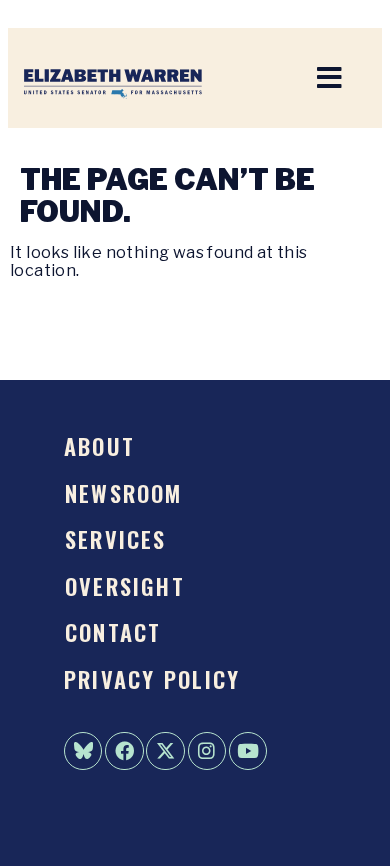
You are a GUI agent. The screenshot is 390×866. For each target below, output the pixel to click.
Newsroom (124, 492)
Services (116, 538)
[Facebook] (124, 751)
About (99, 445)
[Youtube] (248, 751)
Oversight (125, 585)
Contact (113, 631)
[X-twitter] (165, 751)
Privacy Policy (152, 678)
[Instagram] (207, 751)
